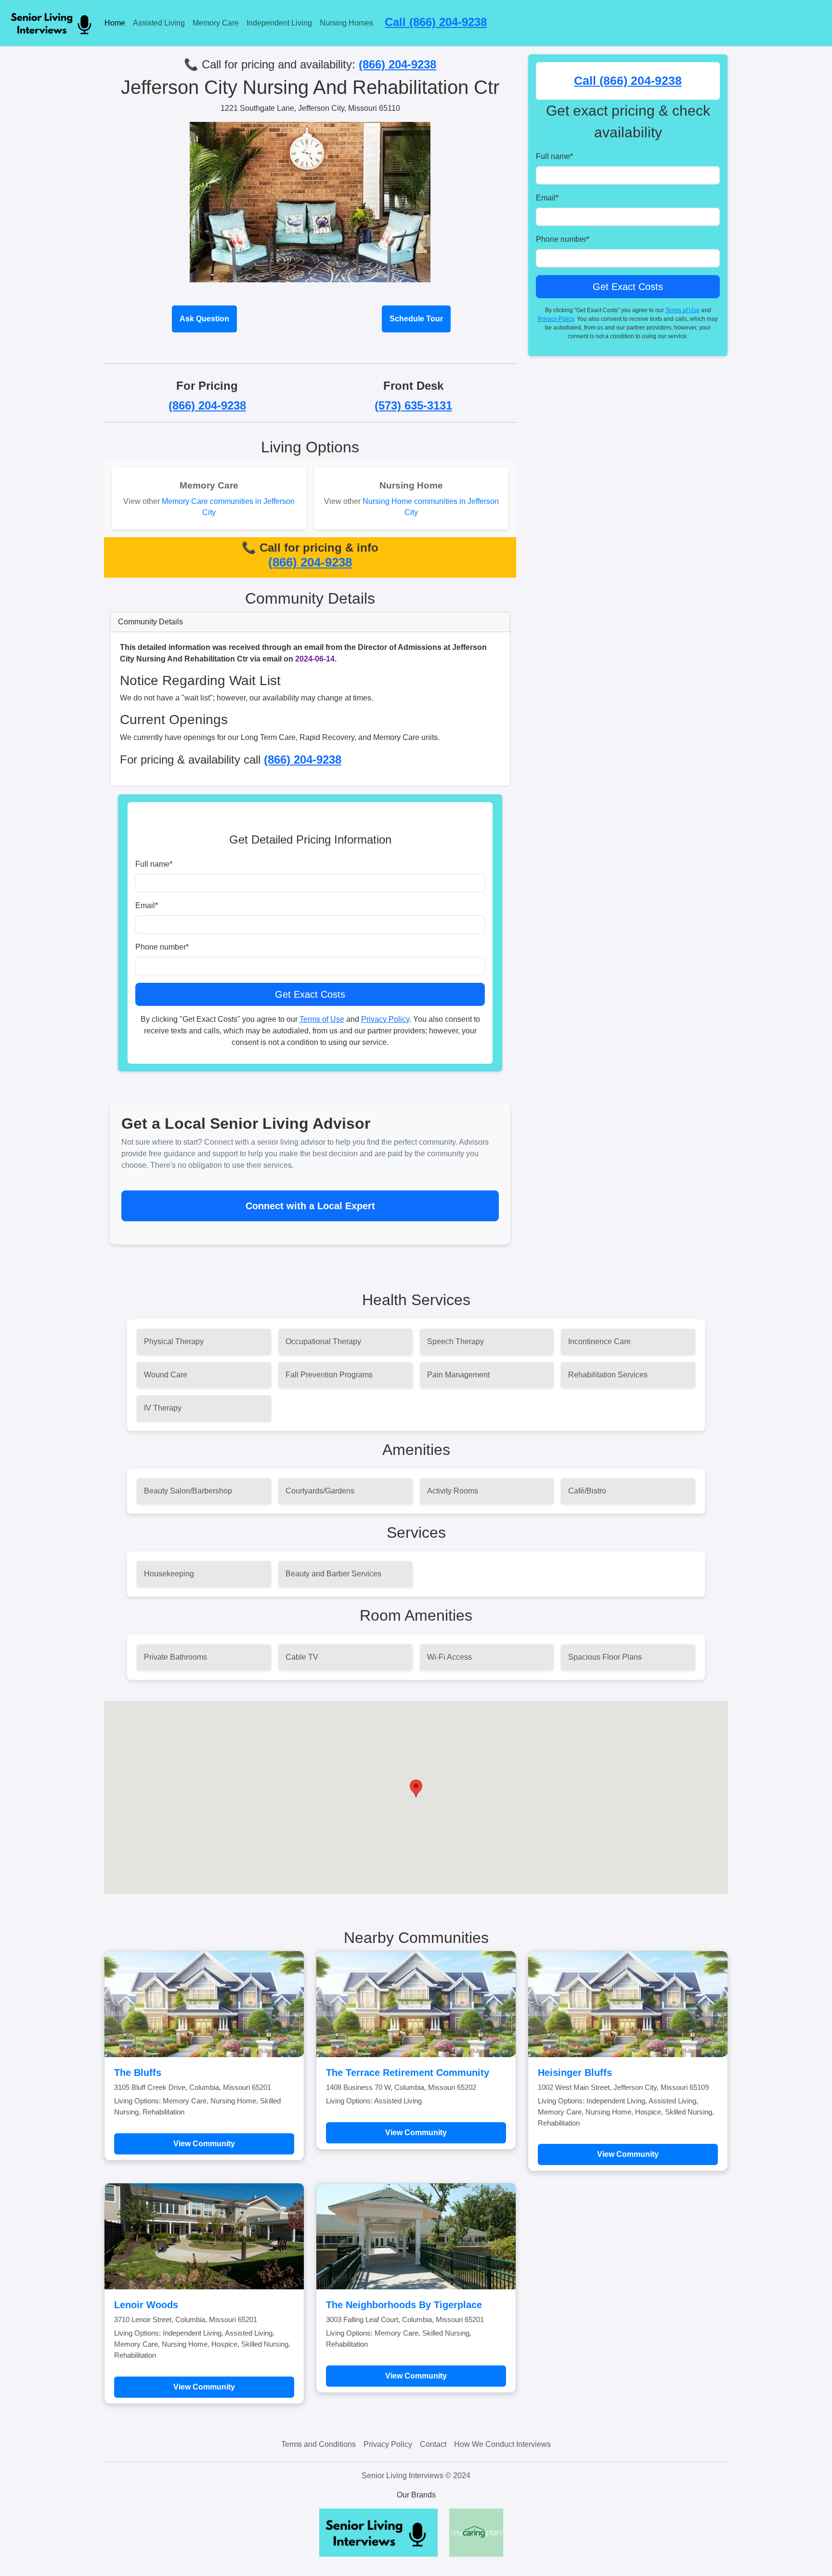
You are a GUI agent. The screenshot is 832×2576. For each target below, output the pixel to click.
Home (115, 23)
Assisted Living (159, 23)
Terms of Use (322, 1019)
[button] (416, 1789)
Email (147, 905)
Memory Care (216, 23)
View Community (204, 2144)
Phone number (162, 947)
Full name (154, 864)
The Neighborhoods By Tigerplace (404, 2305)
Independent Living (279, 23)
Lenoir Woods (146, 2305)
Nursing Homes (346, 23)
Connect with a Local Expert (310, 1206)
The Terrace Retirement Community (408, 2073)
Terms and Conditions (318, 2444)
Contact (433, 2444)
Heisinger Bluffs (575, 2073)
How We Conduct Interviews (502, 2444)
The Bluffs (138, 2073)
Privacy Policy (385, 1019)
